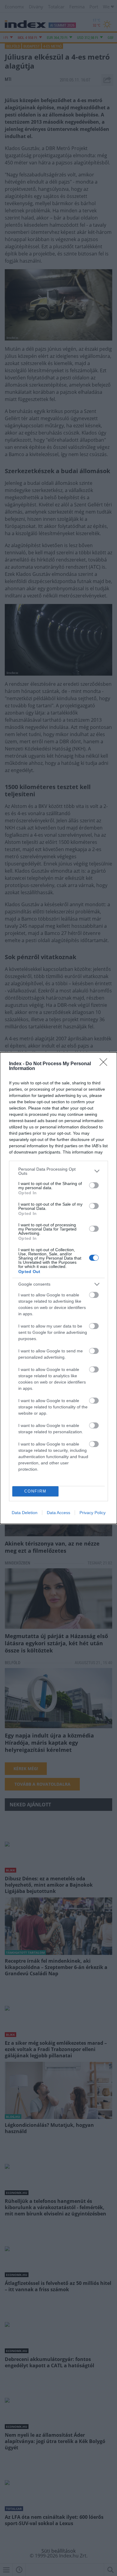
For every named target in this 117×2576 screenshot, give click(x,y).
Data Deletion (25, 1513)
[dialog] (58, 1288)
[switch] (94, 1185)
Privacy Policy (93, 1513)
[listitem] (58, 1171)
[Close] (105, 1064)
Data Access (58, 1513)
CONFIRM (35, 1491)
